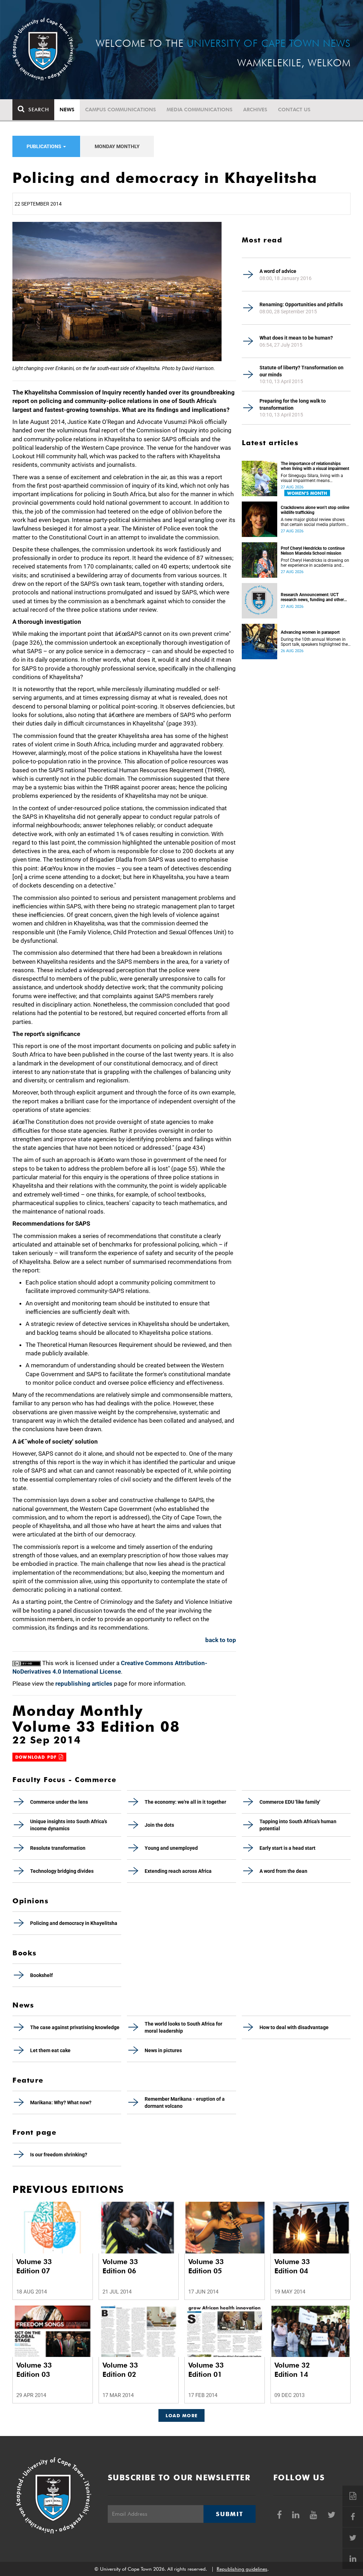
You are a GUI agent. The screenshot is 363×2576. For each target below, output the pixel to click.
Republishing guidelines (242, 2569)
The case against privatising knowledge (75, 2027)
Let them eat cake (50, 2050)
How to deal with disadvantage (294, 2027)
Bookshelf (41, 1975)
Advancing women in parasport (310, 632)
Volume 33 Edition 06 (120, 2266)
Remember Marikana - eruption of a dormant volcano (185, 2102)
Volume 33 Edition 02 (120, 2370)
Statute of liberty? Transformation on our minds (301, 371)
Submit (229, 2514)
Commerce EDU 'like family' (290, 1802)
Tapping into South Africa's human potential (298, 1825)
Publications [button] (44, 146)
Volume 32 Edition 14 (292, 2370)
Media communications (200, 110)
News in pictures (163, 2050)
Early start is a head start (287, 1848)
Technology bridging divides (62, 1871)
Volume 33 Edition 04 (292, 2266)
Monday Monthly (117, 146)
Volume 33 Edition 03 (34, 2370)
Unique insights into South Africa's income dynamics (69, 1825)
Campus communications (121, 110)
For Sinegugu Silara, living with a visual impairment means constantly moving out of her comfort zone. (312, 478)
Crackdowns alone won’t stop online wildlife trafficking (315, 510)
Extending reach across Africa (178, 1871)
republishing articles (84, 1684)
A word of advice (278, 271)
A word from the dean (283, 1871)
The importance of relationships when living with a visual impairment (315, 466)
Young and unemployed (171, 1848)
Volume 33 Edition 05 (206, 2266)
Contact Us (294, 110)
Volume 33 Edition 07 (34, 2266)
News (67, 110)
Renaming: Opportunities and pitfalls (301, 304)
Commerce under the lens (59, 1802)
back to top (221, 1640)
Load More (182, 2415)
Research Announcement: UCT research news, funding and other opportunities (312, 597)
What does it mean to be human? (296, 338)
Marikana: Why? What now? (61, 2102)
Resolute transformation (58, 1848)
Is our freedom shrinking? (59, 2155)
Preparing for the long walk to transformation (293, 404)
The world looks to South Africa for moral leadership (183, 2027)
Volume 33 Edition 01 (206, 2370)
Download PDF (37, 1757)
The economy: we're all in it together (185, 1802)
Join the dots (159, 1825)
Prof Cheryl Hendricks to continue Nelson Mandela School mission (313, 551)
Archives (255, 110)
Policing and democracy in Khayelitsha (74, 1923)
